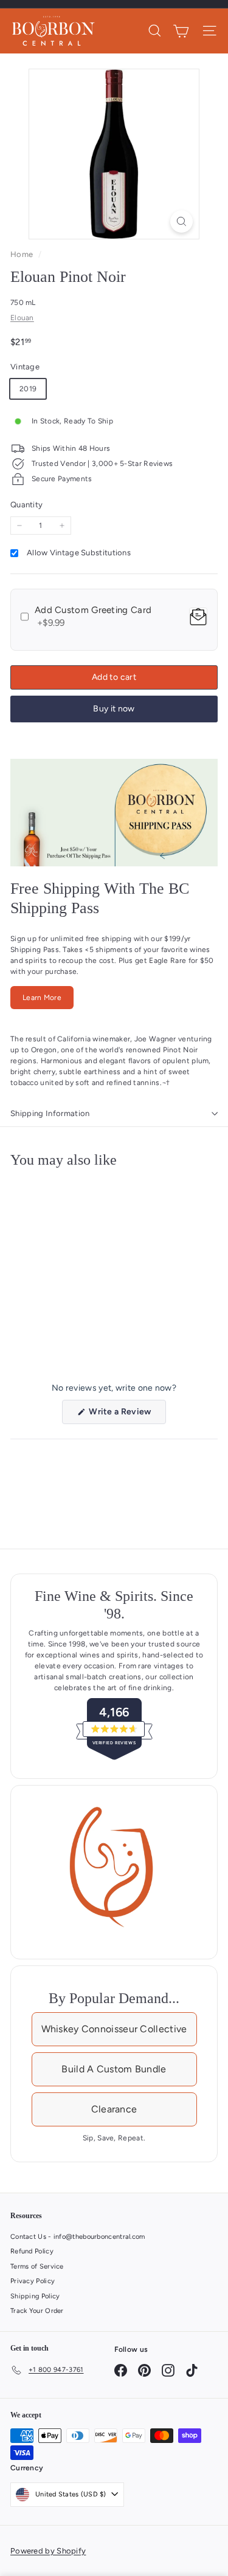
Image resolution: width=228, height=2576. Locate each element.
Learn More (42, 998)
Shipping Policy (35, 2296)
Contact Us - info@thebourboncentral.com (78, 2237)
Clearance (114, 2109)
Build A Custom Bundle (114, 2069)
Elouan (22, 318)
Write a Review (127, 1415)
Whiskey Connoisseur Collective (114, 2029)
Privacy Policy (33, 2281)
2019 (28, 389)
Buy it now (114, 709)
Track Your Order (37, 2311)
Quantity (26, 505)
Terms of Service (37, 2266)
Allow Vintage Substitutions (79, 553)
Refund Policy (32, 2251)
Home (23, 254)
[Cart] (181, 31)
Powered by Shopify (48, 2551)
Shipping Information (50, 1113)
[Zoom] (181, 221)
